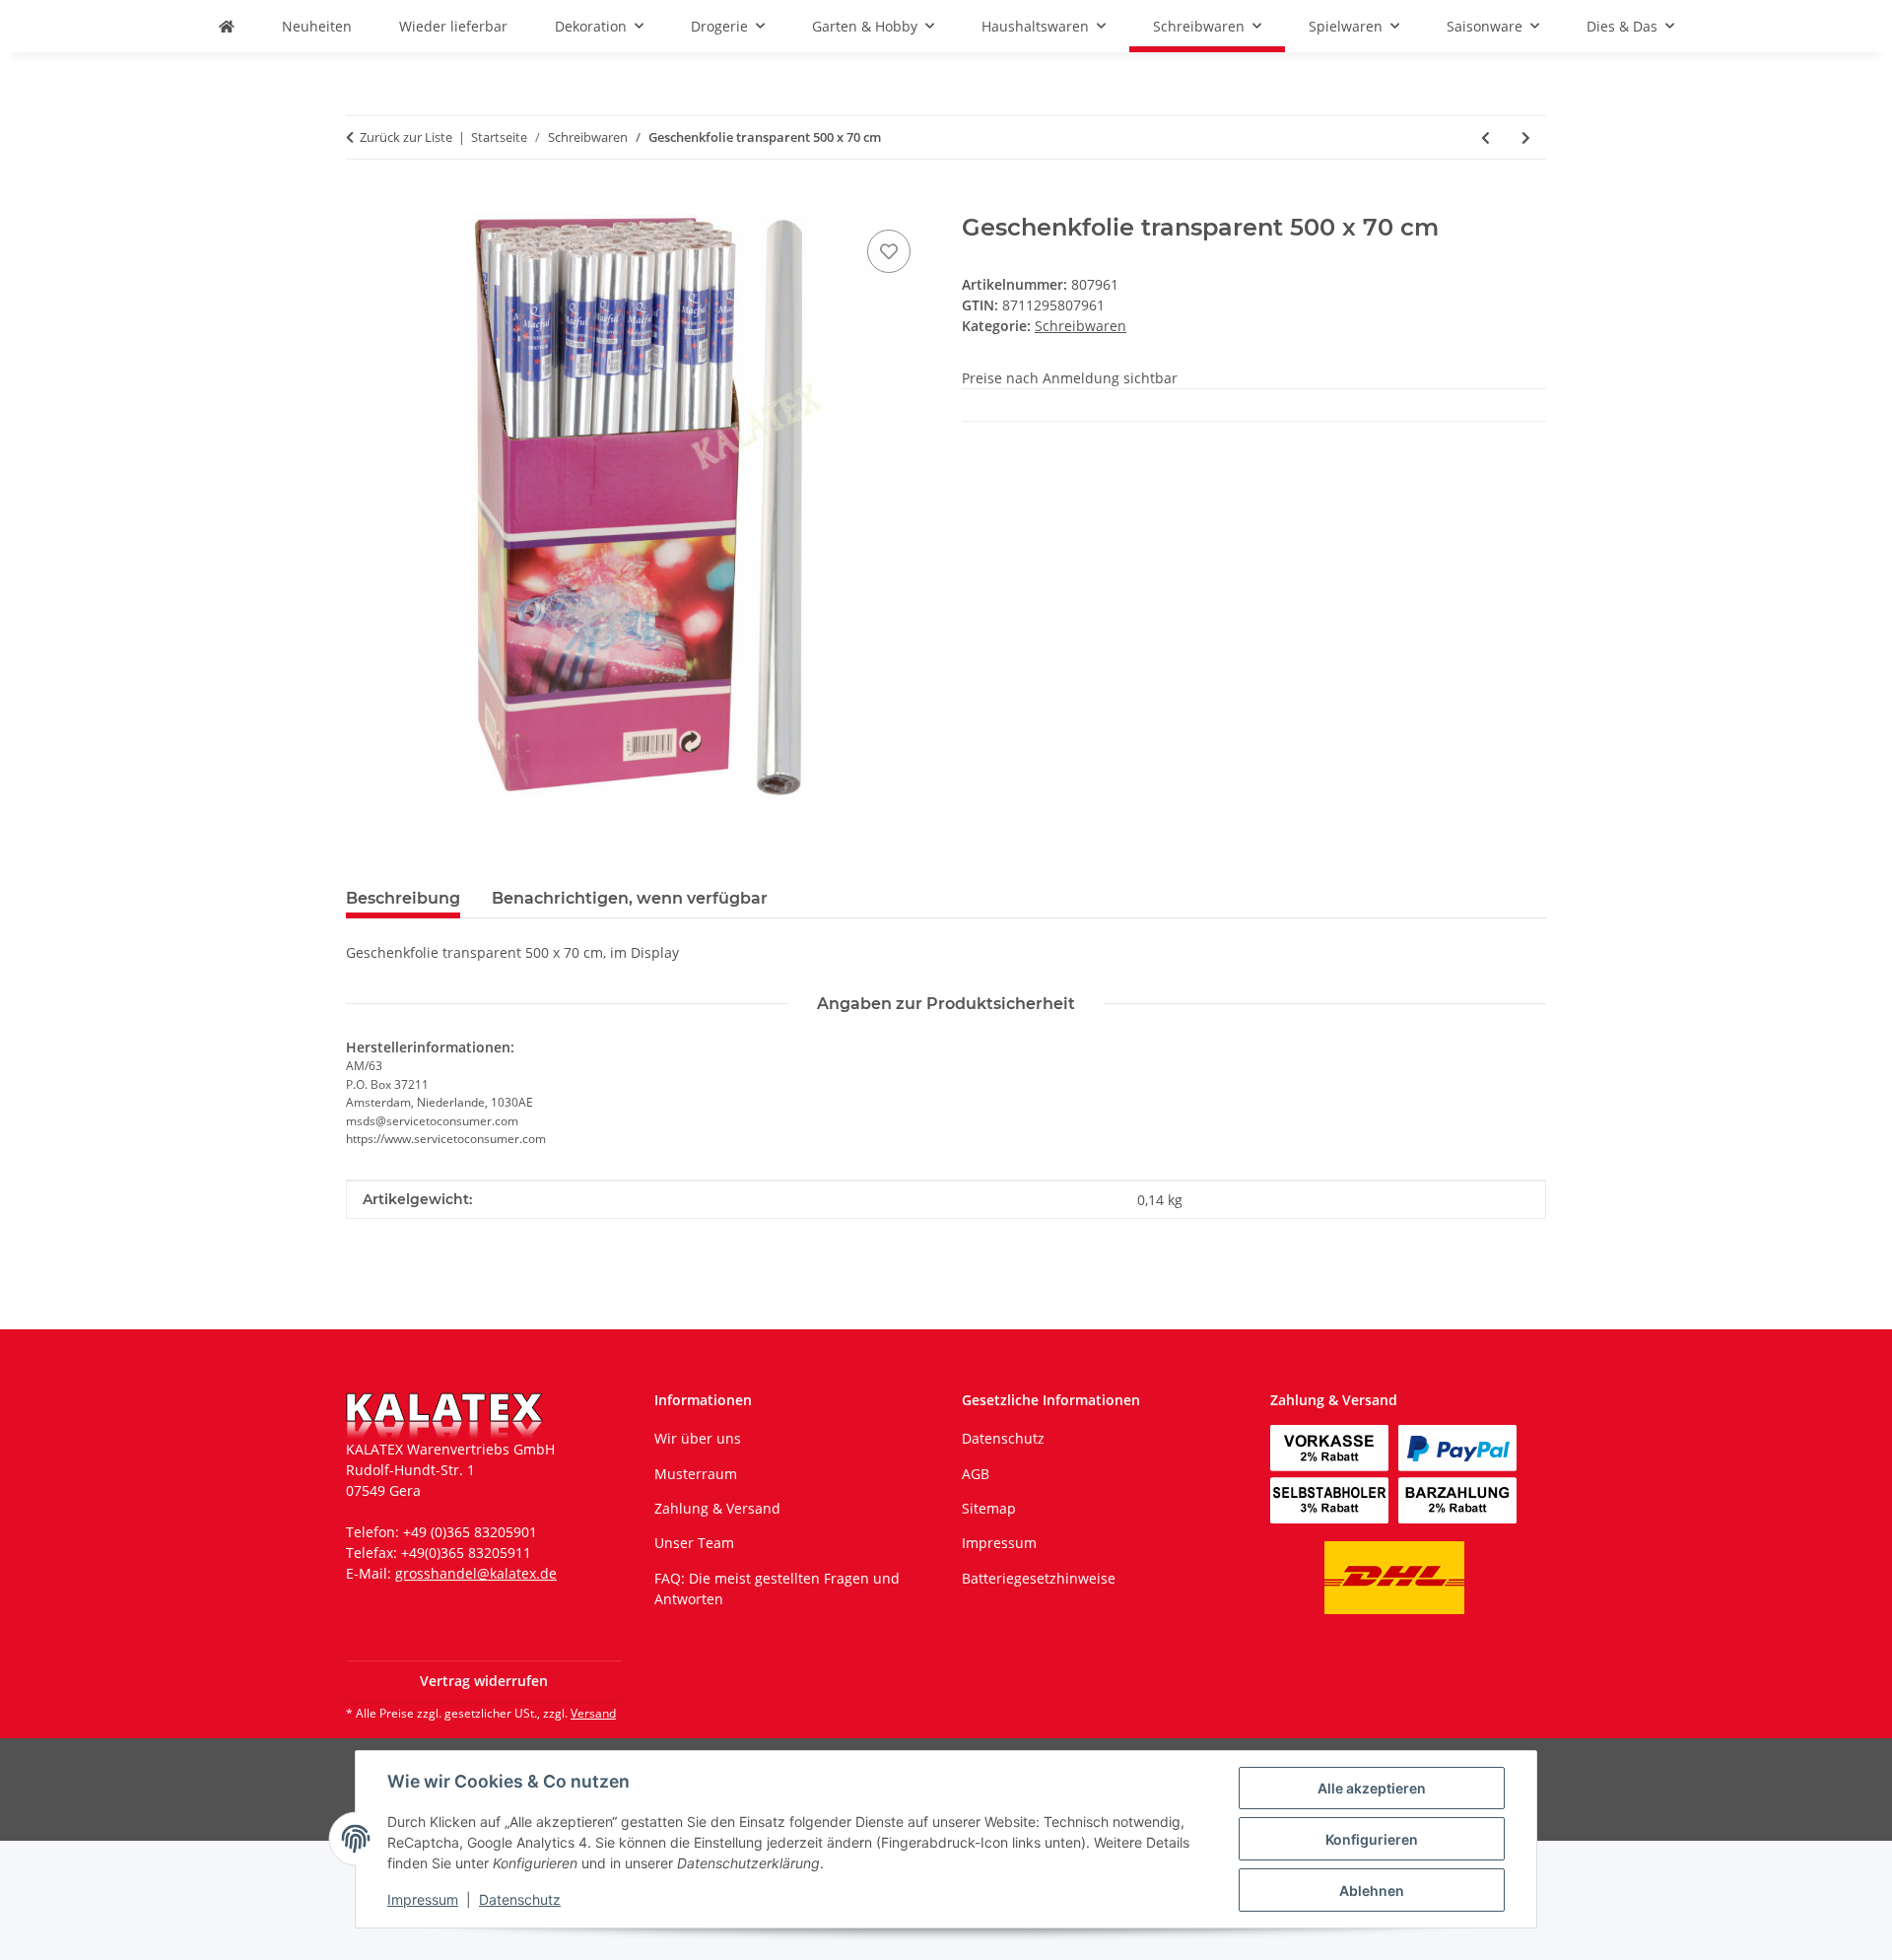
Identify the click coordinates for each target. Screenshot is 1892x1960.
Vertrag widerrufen (484, 1681)
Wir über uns (698, 1438)
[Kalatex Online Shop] (227, 26)
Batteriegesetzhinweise (1039, 1578)
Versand (593, 1713)
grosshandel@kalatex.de (476, 1573)
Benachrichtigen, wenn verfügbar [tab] (630, 898)
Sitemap (989, 1508)
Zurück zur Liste (406, 137)
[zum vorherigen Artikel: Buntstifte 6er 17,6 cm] (1486, 137)
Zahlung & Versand (717, 1508)
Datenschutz (520, 1899)
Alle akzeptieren (1372, 1788)
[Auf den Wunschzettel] (889, 251)
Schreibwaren (1081, 326)
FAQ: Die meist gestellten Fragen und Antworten (777, 1588)
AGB (976, 1474)
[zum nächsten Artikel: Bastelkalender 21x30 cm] (1526, 137)
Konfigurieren (1372, 1839)
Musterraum (696, 1474)
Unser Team (694, 1543)
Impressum (423, 1899)
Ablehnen (1372, 1891)
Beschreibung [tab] (403, 898)
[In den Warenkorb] (362, 203)
